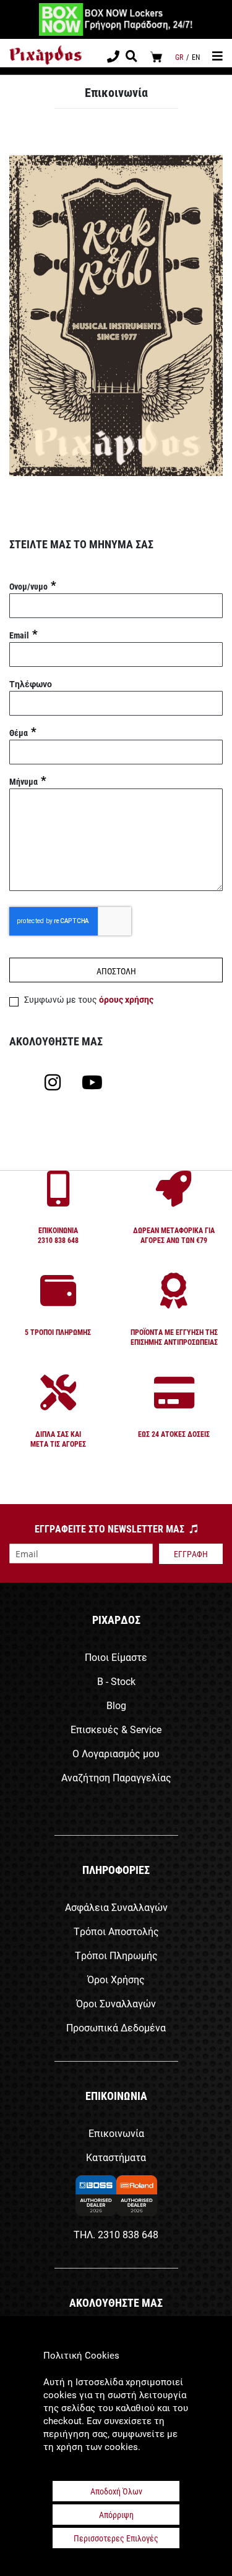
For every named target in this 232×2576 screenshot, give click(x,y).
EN (196, 57)
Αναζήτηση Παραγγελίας (116, 1777)
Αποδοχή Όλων (116, 2491)
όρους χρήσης (126, 999)
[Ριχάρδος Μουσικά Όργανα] (45, 55)
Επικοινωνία (116, 2133)
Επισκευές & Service (116, 1729)
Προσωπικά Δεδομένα (116, 2027)
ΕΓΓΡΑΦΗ (191, 1554)
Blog (116, 1705)
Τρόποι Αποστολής (116, 1931)
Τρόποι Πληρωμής (116, 1955)
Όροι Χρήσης (116, 1979)
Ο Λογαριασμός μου (116, 1753)
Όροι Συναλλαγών (116, 2003)
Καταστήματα (116, 2157)
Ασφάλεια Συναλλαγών (116, 1907)
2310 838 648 (128, 2234)
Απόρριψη (116, 2515)
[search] (131, 57)
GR (179, 57)
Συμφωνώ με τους (89, 999)
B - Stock (116, 1681)
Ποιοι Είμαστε (116, 1657)
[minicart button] (156, 56)
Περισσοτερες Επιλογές (116, 2538)
